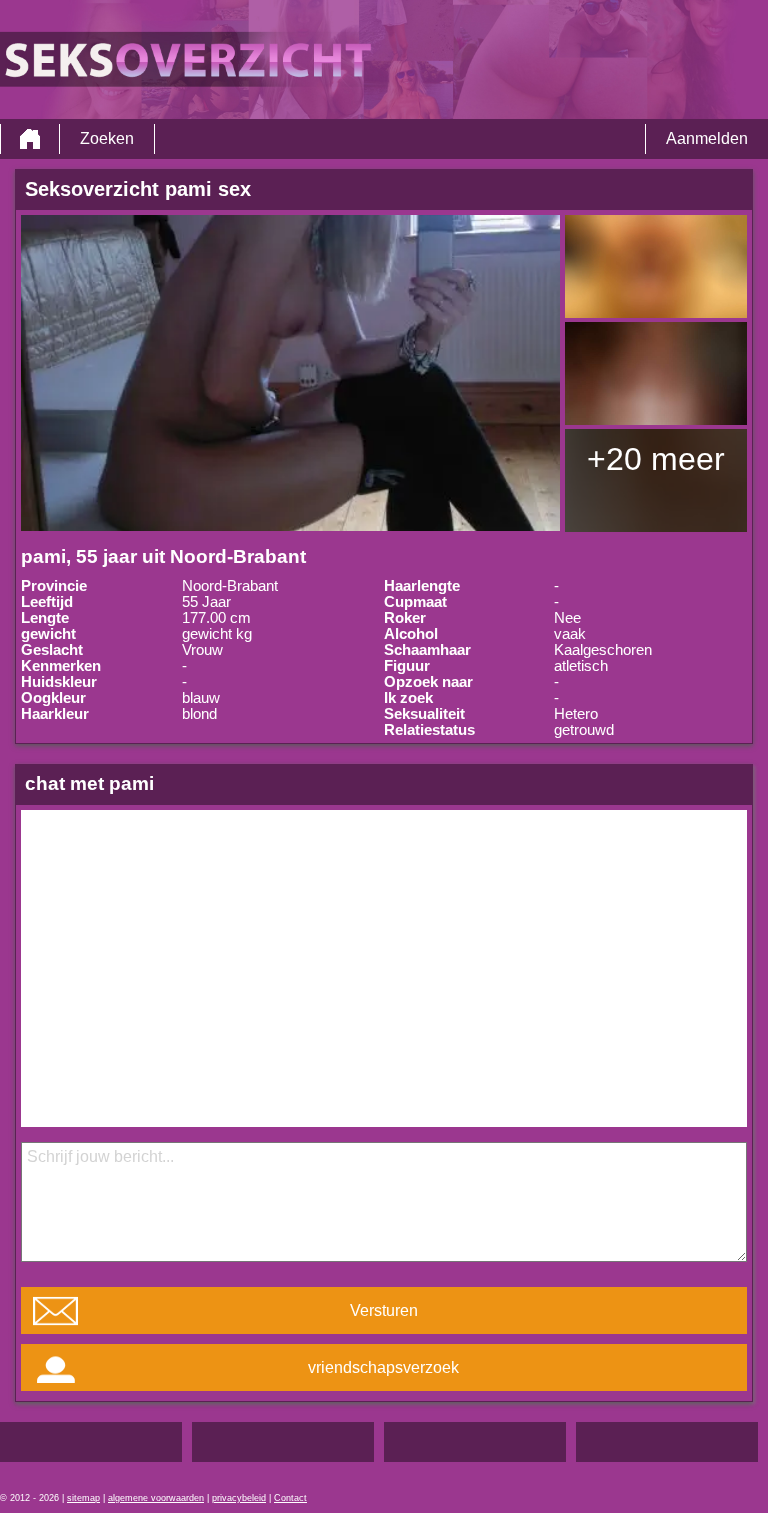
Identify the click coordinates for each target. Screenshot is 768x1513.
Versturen (384, 1310)
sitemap (83, 1498)
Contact (290, 1498)
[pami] (290, 373)
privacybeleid (239, 1498)
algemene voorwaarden (156, 1498)
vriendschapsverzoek (383, 1367)
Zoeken (107, 138)
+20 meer (656, 459)
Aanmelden (707, 138)
